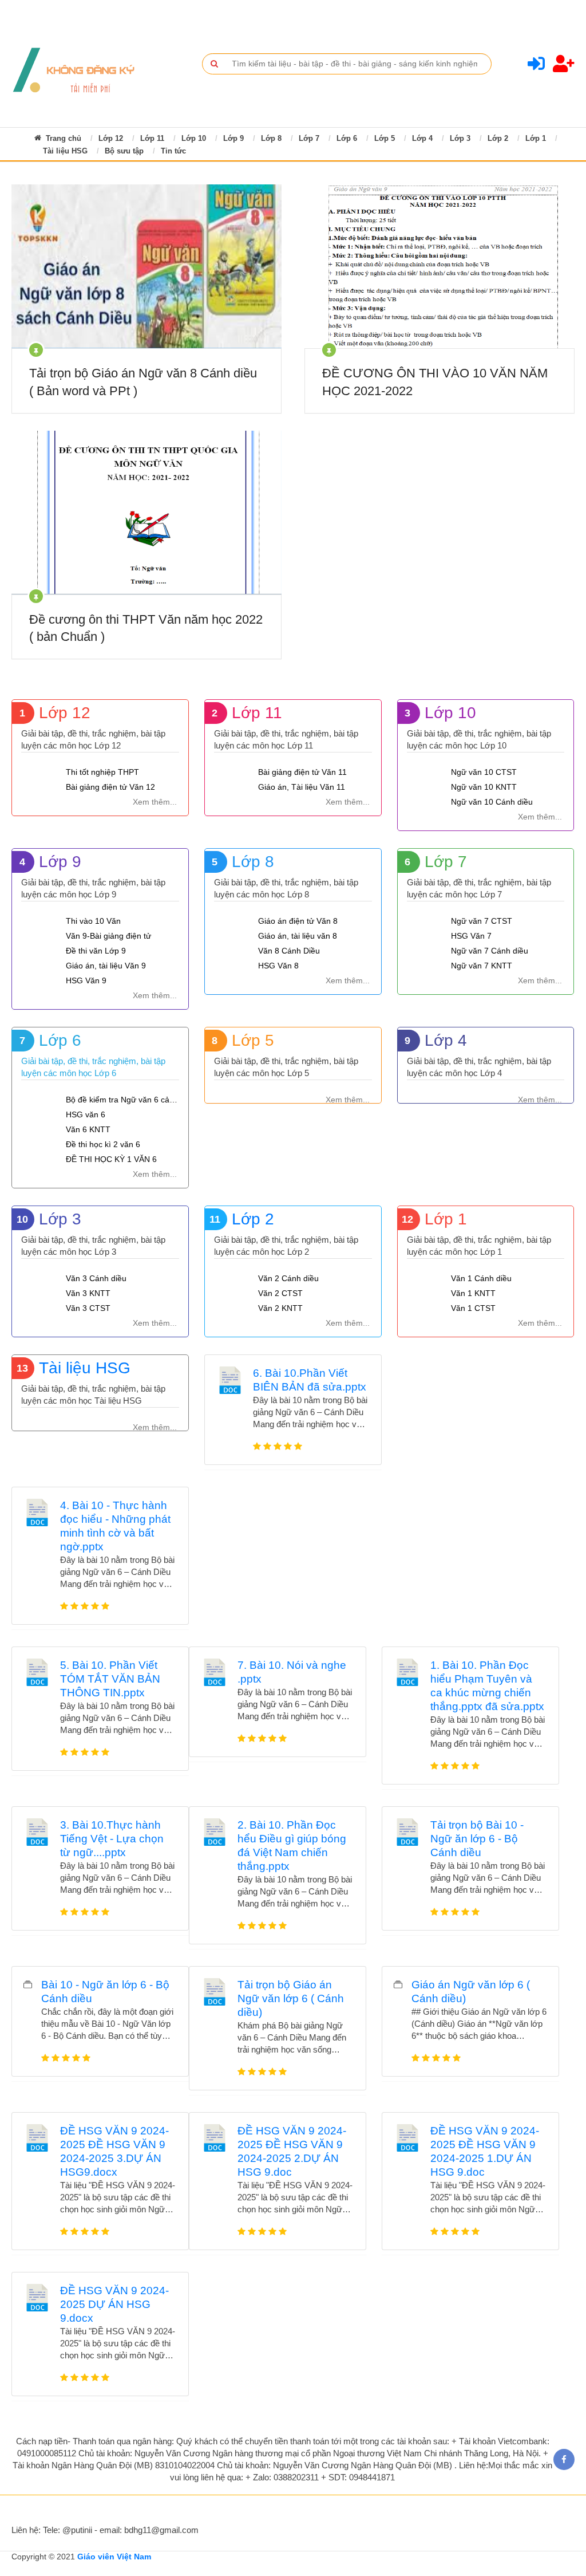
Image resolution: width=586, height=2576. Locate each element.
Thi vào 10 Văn (93, 921)
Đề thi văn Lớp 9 (96, 951)
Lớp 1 (536, 138)
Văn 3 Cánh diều (96, 1278)
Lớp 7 (309, 138)
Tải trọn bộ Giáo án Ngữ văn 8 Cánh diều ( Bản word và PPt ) (143, 382)
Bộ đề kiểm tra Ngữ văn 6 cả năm (122, 1100)
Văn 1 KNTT (473, 1293)
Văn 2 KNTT (280, 1308)
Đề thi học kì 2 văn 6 (103, 1144)
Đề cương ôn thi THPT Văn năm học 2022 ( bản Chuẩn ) (146, 628)
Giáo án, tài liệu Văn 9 (106, 966)
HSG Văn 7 (471, 936)
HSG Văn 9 (86, 980)
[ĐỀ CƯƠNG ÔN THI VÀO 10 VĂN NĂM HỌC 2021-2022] (439, 266)
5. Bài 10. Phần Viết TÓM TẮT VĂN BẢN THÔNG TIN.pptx (110, 1679)
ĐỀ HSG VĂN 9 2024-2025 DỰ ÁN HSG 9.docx (114, 2304)
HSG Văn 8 (278, 966)
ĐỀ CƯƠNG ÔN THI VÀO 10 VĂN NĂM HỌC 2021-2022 (435, 382)
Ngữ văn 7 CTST (482, 921)
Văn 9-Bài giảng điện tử (108, 936)
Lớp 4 (422, 138)
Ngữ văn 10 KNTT (484, 787)
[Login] (536, 67)
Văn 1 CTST (473, 1308)
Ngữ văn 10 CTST (484, 772)
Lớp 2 (498, 138)
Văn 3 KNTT (88, 1293)
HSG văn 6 (86, 1114)
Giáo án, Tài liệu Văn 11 (302, 787)
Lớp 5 (385, 138)
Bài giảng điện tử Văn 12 (110, 787)
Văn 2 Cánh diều (288, 1278)
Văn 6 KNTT (88, 1129)
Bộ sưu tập (124, 151)
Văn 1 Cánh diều (481, 1278)
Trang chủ (62, 138)
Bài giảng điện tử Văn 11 (302, 772)
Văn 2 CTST (280, 1293)
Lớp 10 (194, 138)
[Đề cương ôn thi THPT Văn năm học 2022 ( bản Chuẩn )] (146, 513)
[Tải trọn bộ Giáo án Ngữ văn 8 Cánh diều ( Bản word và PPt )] (146, 266)
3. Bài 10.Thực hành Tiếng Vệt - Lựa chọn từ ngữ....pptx (112, 1839)
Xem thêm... (155, 802)
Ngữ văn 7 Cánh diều (490, 951)
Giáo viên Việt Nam (114, 2557)
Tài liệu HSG (65, 151)
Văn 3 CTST (88, 1308)
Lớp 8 (271, 138)
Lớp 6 (347, 138)
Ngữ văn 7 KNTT (482, 966)
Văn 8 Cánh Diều (289, 951)
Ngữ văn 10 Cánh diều (492, 802)
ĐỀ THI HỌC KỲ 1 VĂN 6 (111, 1159)
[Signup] (564, 67)
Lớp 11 (152, 138)
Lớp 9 (233, 138)
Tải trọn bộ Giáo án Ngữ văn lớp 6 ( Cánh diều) (291, 1998)
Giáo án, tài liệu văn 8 (298, 936)
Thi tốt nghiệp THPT (102, 772)
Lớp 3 (460, 138)
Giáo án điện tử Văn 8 (298, 921)
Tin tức (173, 151)
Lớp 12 (111, 138)
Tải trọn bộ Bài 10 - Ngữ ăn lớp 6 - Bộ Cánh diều (477, 1839)
